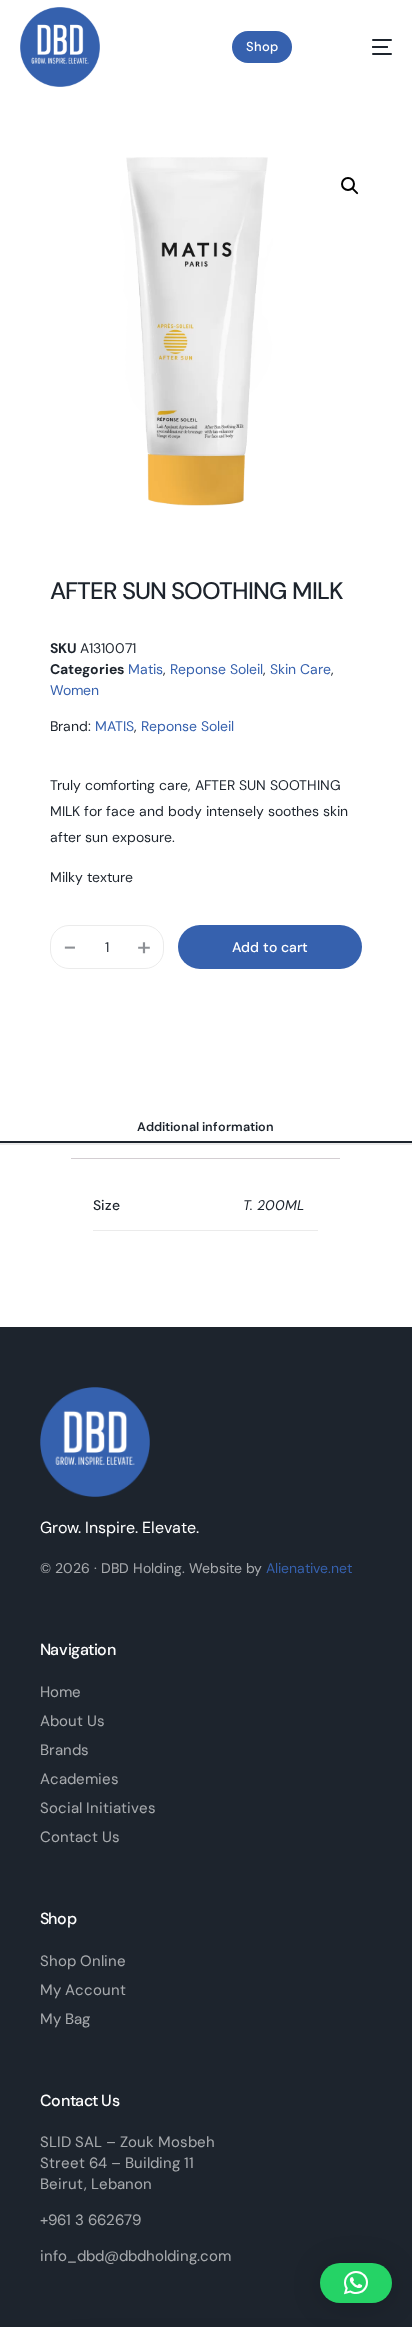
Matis (145, 669)
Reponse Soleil (216, 669)
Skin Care (300, 669)
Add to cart (270, 947)
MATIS (114, 726)
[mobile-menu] (365, 47)
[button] (350, 186)
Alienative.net (309, 1568)
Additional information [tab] (205, 1127)
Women (74, 690)
